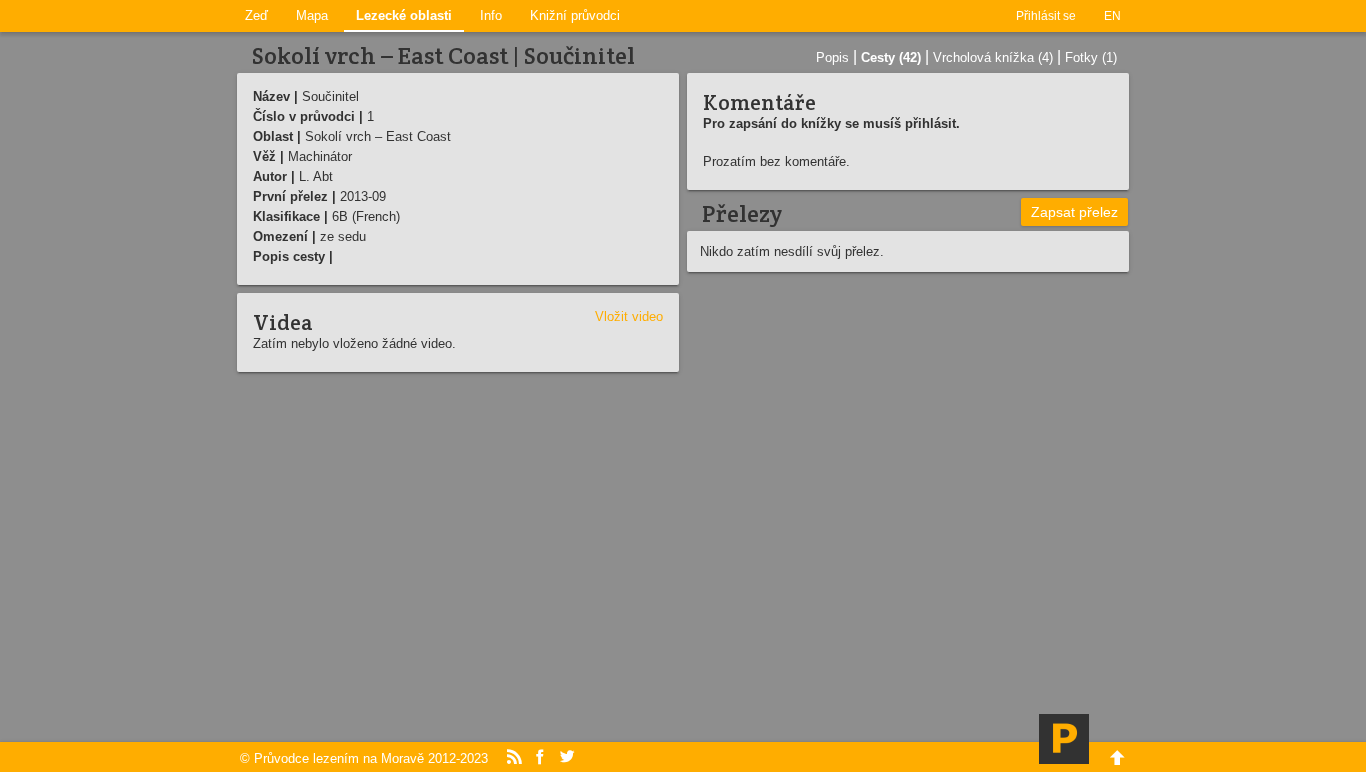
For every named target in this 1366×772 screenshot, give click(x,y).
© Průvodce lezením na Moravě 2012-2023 (364, 758)
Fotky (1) (1091, 57)
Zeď (256, 15)
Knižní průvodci (575, 15)
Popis (832, 57)
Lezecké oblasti (404, 15)
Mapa (312, 15)
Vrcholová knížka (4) (993, 57)
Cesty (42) (891, 57)
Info (491, 15)
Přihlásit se (1046, 16)
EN (1112, 16)
